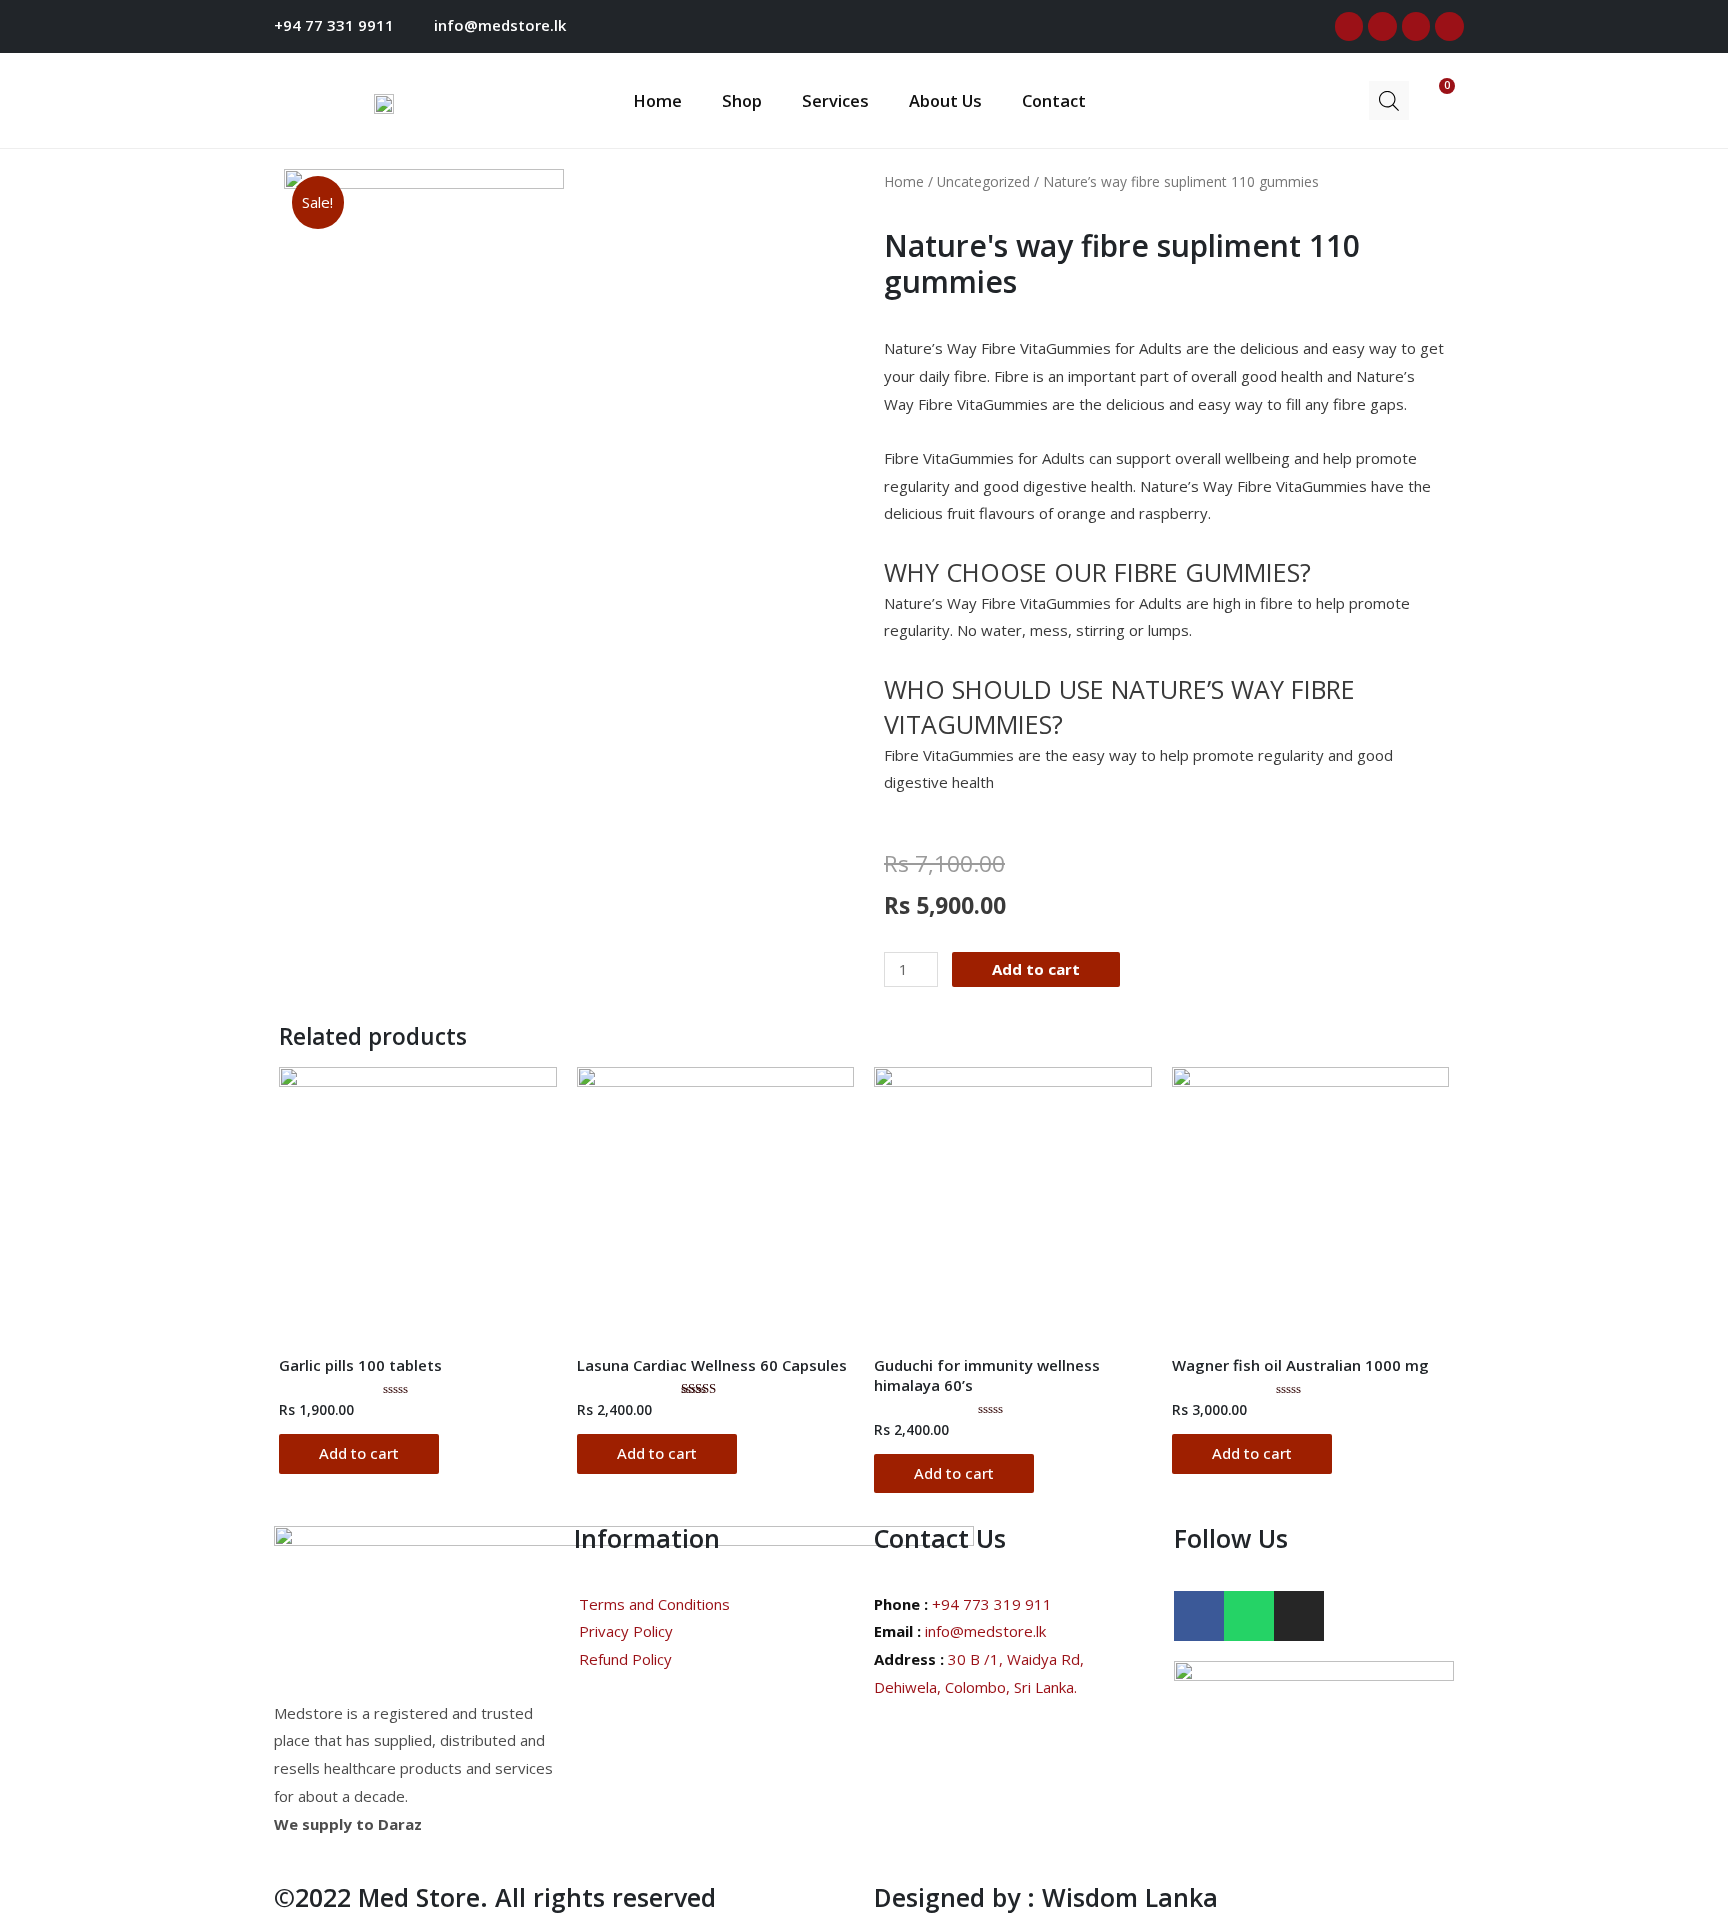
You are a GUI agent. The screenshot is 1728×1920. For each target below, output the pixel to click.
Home (657, 100)
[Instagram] (1416, 26)
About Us (945, 100)
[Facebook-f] (1349, 26)
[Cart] (1432, 98)
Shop (742, 100)
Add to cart (1036, 969)
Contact (1054, 100)
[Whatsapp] (1449, 26)
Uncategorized (983, 181)
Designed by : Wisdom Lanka (1046, 1897)
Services (835, 100)
